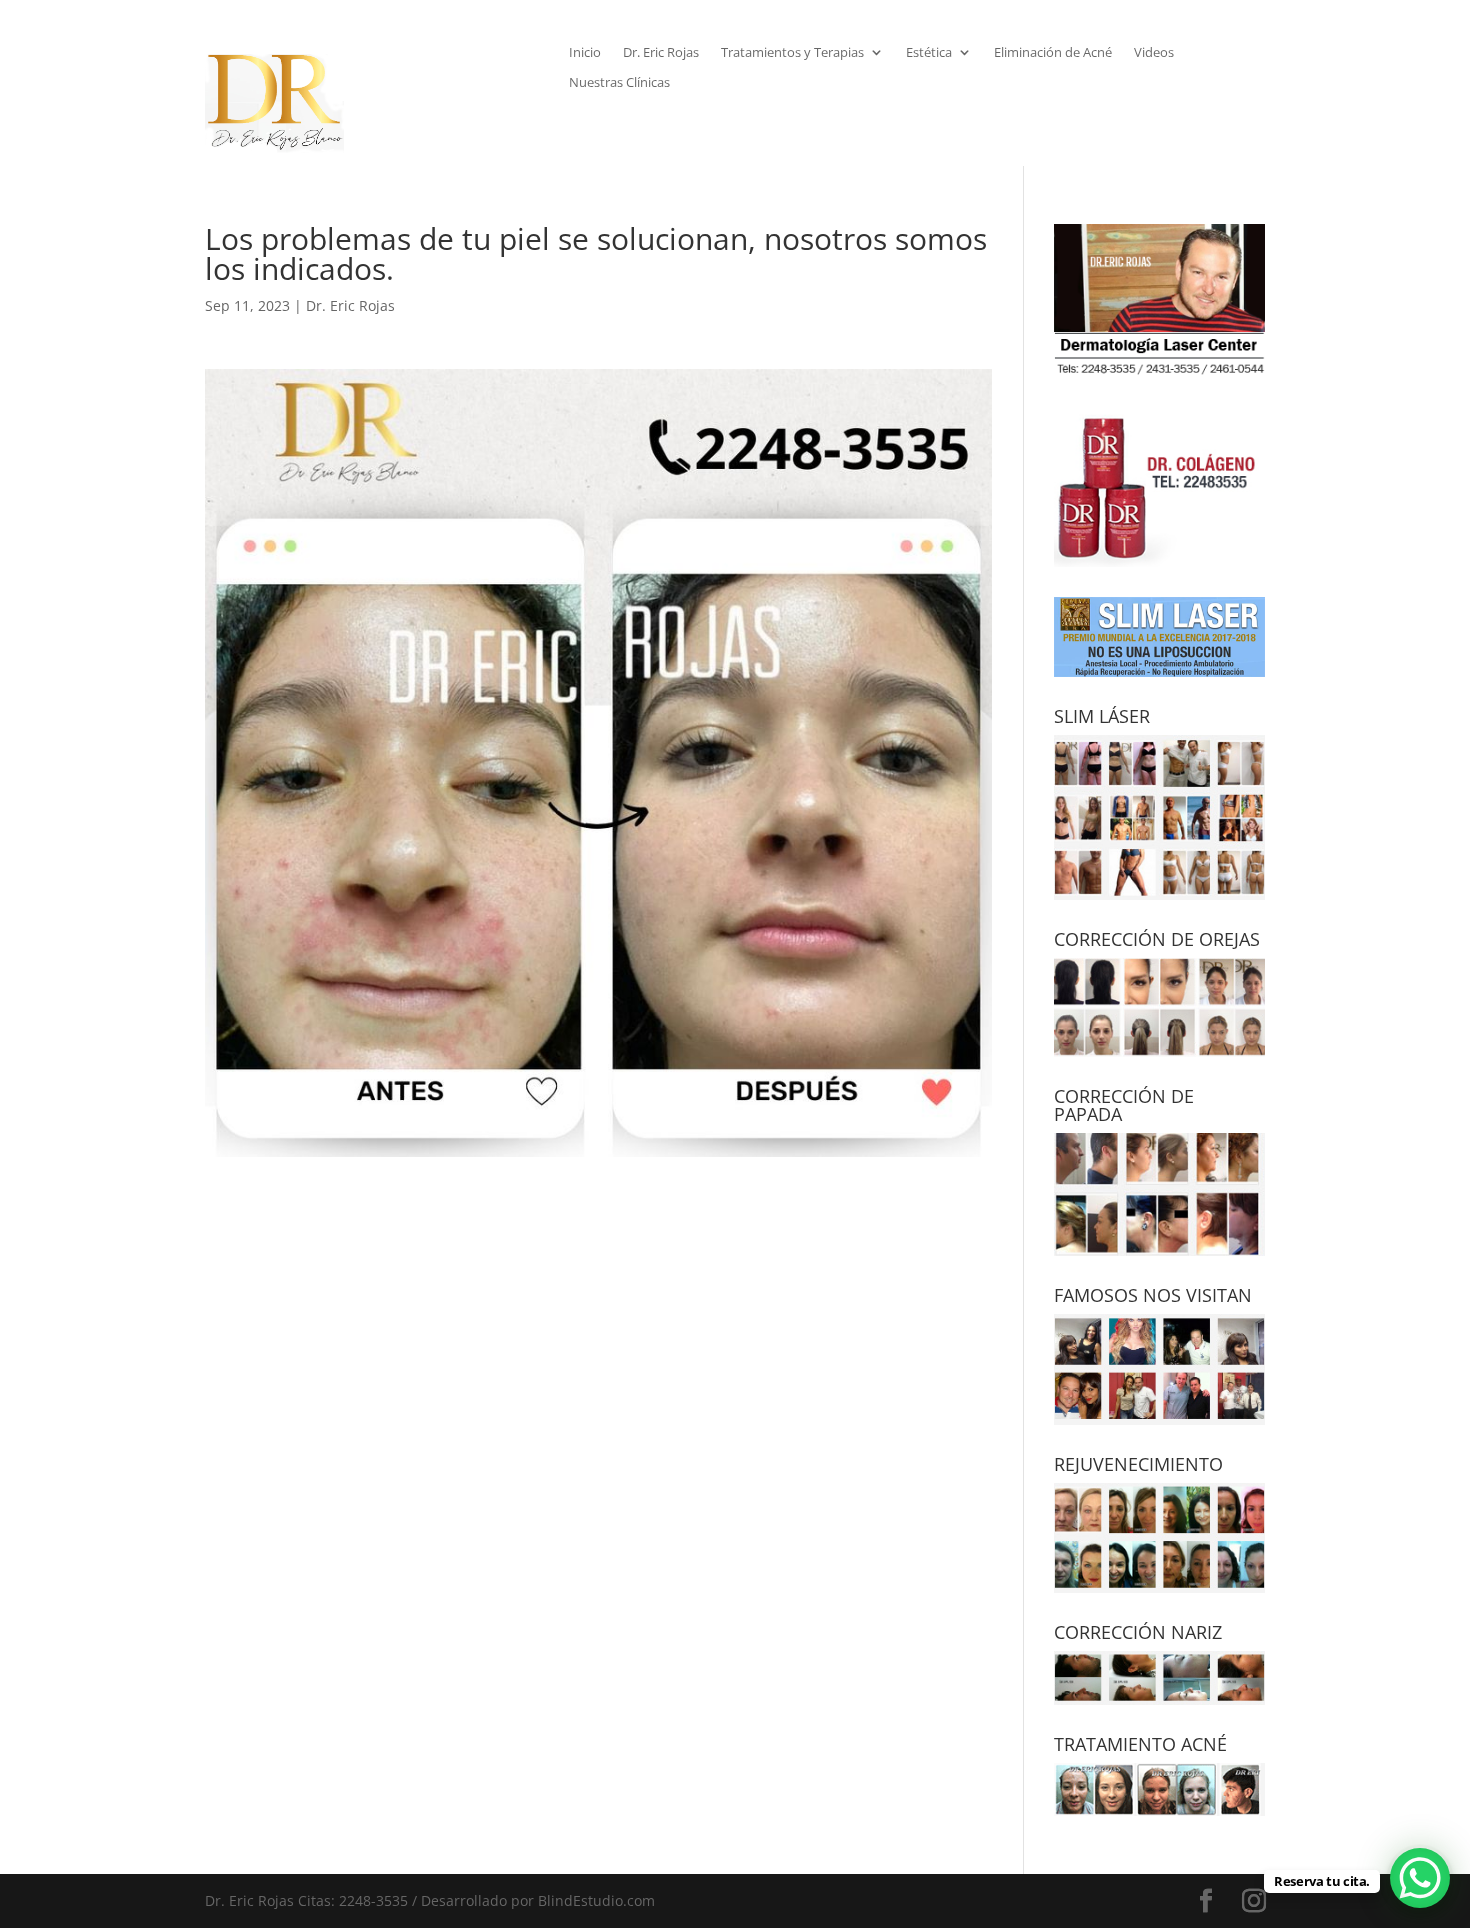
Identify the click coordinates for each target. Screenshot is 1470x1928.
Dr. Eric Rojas (661, 53)
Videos (1154, 53)
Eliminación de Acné (1053, 53)
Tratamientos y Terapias (792, 53)
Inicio (585, 53)
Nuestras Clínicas (619, 83)
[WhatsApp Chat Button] (1420, 1878)
